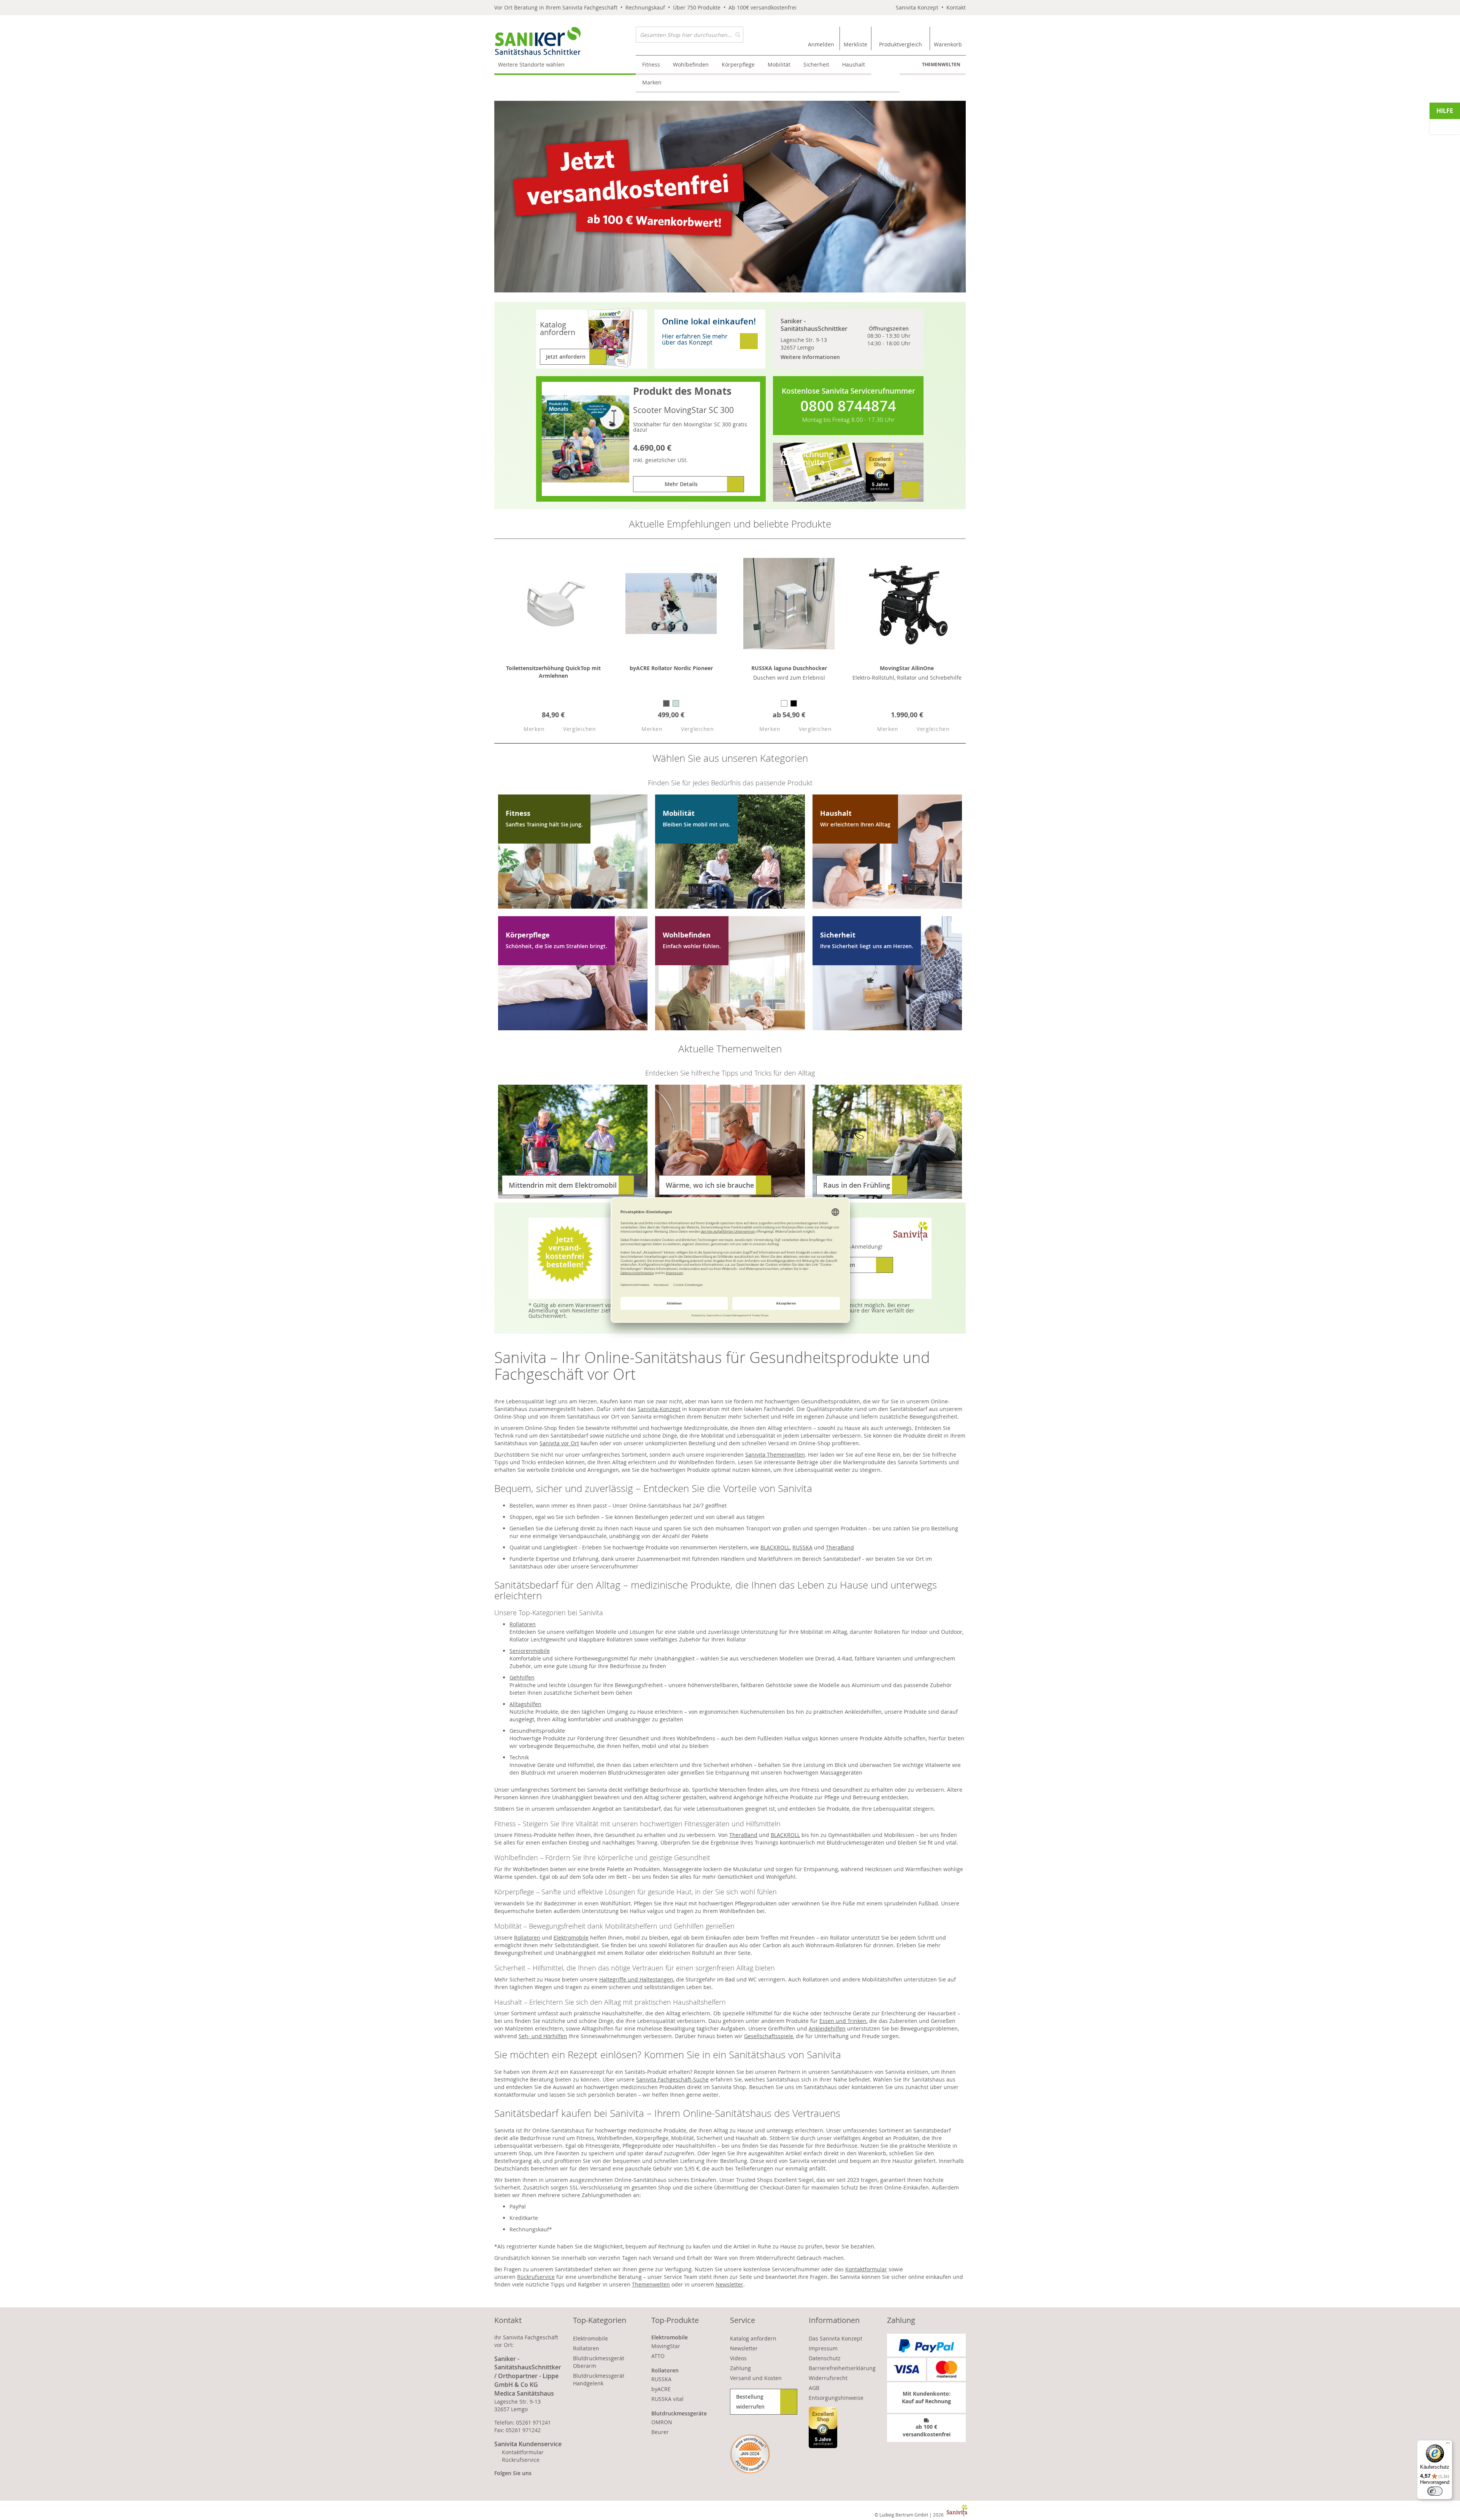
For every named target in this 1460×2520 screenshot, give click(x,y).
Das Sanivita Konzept (836, 2338)
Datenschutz (825, 2358)
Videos (738, 2358)
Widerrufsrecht (828, 2378)
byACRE (661, 2389)
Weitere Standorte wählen (531, 64)
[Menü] (1448, 2445)
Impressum (823, 2348)
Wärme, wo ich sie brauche (710, 1185)
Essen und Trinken (843, 2021)
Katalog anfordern (753, 2338)
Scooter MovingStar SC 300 (683, 410)
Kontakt (956, 7)
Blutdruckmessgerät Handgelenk (599, 2379)
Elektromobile (571, 1938)
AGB (814, 2388)
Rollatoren (523, 1624)
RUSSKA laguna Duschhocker (789, 668)
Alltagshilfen (525, 1704)
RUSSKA (802, 1547)
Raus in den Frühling (857, 1185)
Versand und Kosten (756, 2378)
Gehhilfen (522, 1677)
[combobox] (690, 35)
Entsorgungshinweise (836, 2398)
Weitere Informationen (810, 357)
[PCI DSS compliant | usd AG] (750, 2454)
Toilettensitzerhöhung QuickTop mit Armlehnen (553, 672)
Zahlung (740, 2368)
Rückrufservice (536, 2277)
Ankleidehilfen (827, 2028)
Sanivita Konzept (917, 7)
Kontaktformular (866, 2269)
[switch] (1435, 2491)
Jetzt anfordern (566, 357)
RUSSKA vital (667, 2399)
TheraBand (840, 1547)
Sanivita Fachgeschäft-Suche (672, 2079)
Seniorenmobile (530, 1651)
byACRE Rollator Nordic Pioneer (671, 668)
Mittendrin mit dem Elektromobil (563, 1185)
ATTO (658, 2356)
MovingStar (666, 2346)
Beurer (660, 2432)
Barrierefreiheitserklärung (842, 2368)
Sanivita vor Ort (559, 1443)
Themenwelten (941, 64)
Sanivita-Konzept (659, 1409)
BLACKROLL (775, 1547)
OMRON (662, 2422)
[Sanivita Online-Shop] (565, 41)
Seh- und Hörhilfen (543, 2036)
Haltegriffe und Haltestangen (636, 1979)
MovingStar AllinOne (907, 668)
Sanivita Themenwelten (775, 1455)
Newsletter (729, 2284)
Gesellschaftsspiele (769, 2036)
